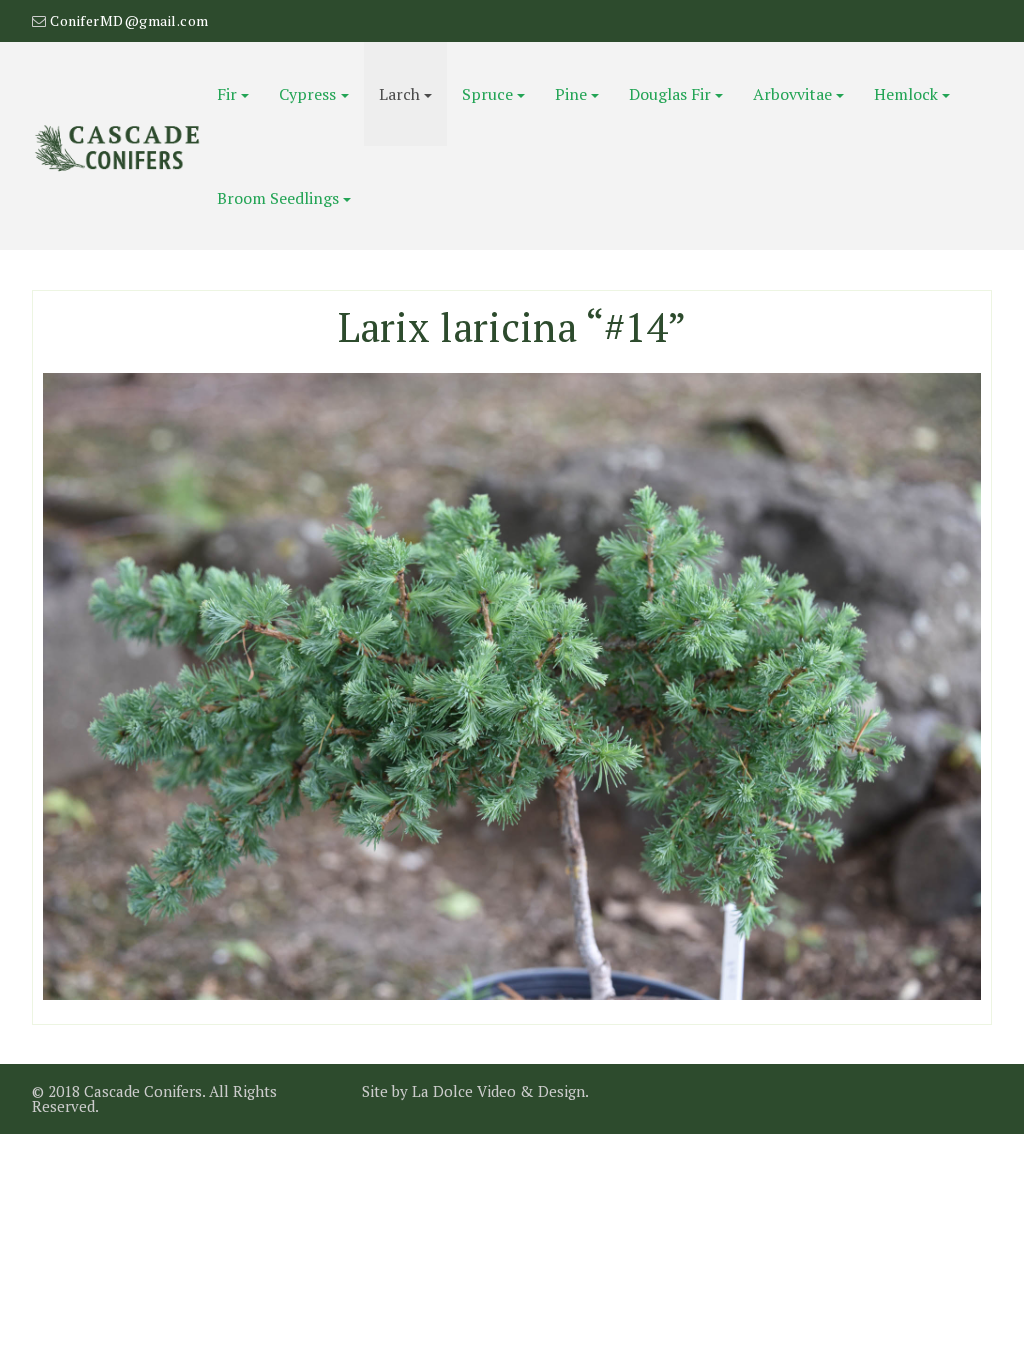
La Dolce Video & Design (498, 1091)
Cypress (307, 94)
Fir (227, 94)
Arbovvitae (792, 94)
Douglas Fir (670, 94)
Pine (571, 94)
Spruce (487, 94)
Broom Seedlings (278, 198)
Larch (399, 94)
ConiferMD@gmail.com (129, 20)
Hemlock (906, 94)
